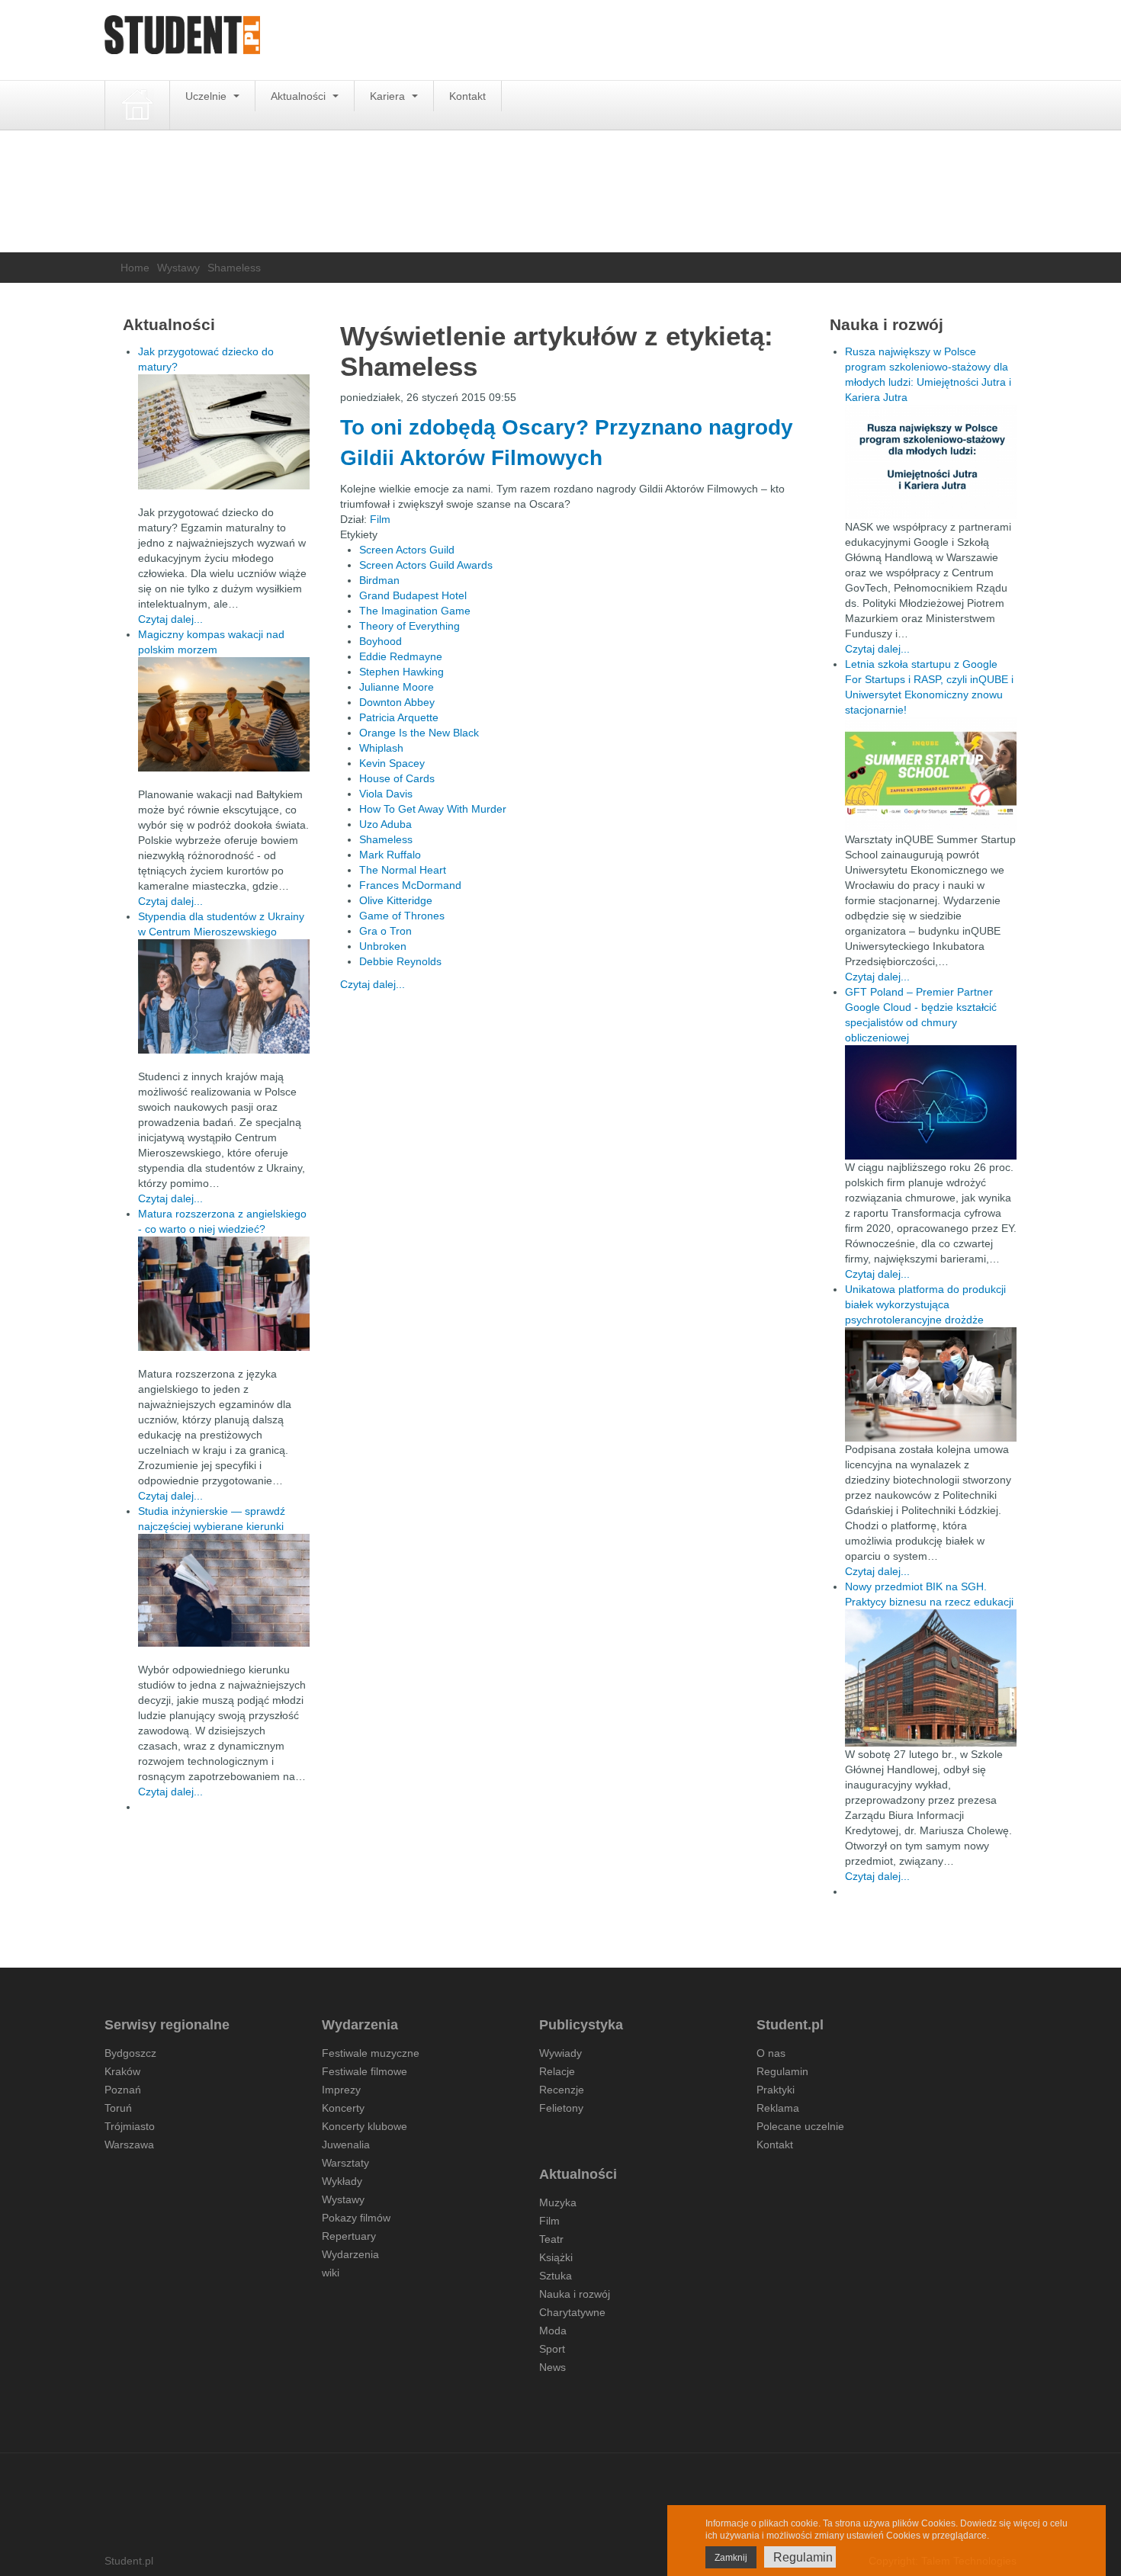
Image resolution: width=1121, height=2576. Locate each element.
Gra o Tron (385, 931)
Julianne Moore (397, 687)
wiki (331, 2273)
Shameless (386, 839)
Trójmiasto (130, 2126)
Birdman (379, 580)
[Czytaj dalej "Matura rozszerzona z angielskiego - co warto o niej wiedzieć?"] (224, 1294)
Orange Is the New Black (419, 733)
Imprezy (341, 2090)
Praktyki (776, 2090)
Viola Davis (386, 794)
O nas (771, 2053)
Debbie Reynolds (400, 961)
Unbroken (383, 946)
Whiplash (381, 748)
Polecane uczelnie (800, 2126)
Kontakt (467, 96)
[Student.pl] (182, 40)
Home (135, 268)
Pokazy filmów (356, 2218)
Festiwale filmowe (365, 2071)
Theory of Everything (410, 626)
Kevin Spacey (392, 763)
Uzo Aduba (385, 824)
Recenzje (562, 2090)
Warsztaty (345, 2163)
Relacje (557, 2071)
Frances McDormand (410, 885)
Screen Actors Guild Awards (426, 565)
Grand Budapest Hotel (413, 595)
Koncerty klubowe (365, 2126)
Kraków (122, 2071)
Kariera (389, 96)
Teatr (551, 2239)
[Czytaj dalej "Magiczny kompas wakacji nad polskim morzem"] (224, 714)
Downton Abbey (397, 702)
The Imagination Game (415, 611)
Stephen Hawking (402, 672)
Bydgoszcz (130, 2053)
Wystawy (178, 268)
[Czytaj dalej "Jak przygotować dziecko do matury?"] (224, 432)
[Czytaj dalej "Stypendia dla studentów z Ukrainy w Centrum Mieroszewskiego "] (224, 996)
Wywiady (560, 2053)
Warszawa (129, 2145)
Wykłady (342, 2181)
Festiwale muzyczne (371, 2053)
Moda (553, 2331)
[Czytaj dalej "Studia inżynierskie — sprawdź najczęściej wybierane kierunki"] (224, 1590)
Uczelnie (207, 96)
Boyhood (381, 641)
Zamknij (731, 2558)
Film (380, 519)
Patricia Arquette (399, 717)
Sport (552, 2349)
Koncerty (343, 2108)
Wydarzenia (350, 2254)
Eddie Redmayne (401, 656)
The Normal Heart (403, 870)
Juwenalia (346, 2145)
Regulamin (782, 2071)
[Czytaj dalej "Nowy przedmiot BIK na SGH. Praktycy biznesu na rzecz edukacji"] (931, 1677)
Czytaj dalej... (373, 984)
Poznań (123, 2090)
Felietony (561, 2108)
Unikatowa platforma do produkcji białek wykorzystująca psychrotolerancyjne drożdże (925, 1304)
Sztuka (556, 2276)
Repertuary (349, 2236)
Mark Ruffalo (390, 855)
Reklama (778, 2108)
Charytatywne (572, 2312)
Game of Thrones (402, 916)
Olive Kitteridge (396, 900)
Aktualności (300, 96)
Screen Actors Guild (407, 550)
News (552, 2367)
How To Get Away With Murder (433, 809)
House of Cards (397, 778)
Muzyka (558, 2202)
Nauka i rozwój (575, 2294)
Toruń (118, 2108)
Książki (556, 2257)
